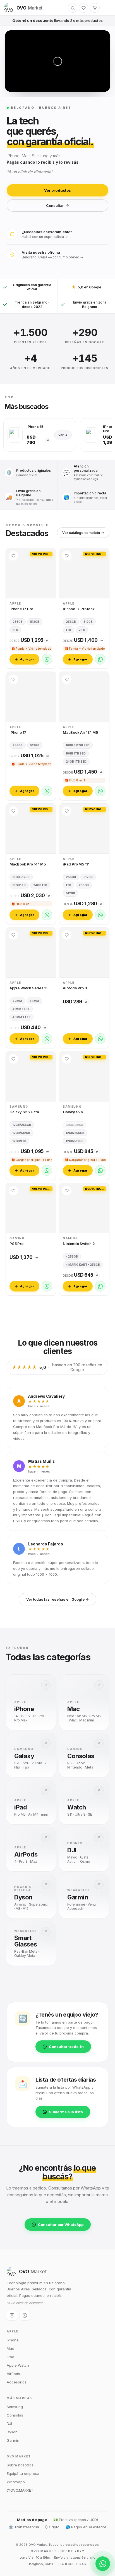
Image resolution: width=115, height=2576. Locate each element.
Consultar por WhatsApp (61, 2225)
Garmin (13, 2440)
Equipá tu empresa (23, 2473)
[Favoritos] (83, 8)
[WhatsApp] (47, 659)
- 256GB (72, 1256)
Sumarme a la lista (66, 2112)
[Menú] (106, 8)
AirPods (13, 2374)
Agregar (27, 659)
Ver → (63, 435)
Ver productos (57, 190)
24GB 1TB (40, 885)
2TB (82, 630)
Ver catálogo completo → (83, 533)
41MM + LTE (21, 1009)
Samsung (15, 2407)
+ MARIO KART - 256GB (83, 1265)
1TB (15, 630)
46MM (34, 1001)
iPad (10, 2357)
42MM (17, 1001)
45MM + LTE (21, 1017)
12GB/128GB (74, 1125)
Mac (10, 2348)
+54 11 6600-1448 (72, 2564)
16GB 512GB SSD (78, 745)
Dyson (12, 2432)
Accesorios (17, 2382)
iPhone (13, 2340)
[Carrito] (95, 8)
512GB (35, 622)
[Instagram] (12, 2315)
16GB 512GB (21, 877)
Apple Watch (18, 2365)
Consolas (15, 2415)
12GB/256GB (22, 1125)
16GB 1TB (19, 885)
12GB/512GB (21, 1133)
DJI (9, 2424)
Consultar (55, 205)
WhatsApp (16, 2482)
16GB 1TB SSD (76, 753)
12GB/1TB (19, 1141)
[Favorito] (13, 556)
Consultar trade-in (66, 2047)
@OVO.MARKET (20, 2490)
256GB (18, 622)
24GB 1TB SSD (76, 762)
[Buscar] (73, 8)
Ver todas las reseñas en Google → (57, 1599)
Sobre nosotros (20, 2465)
